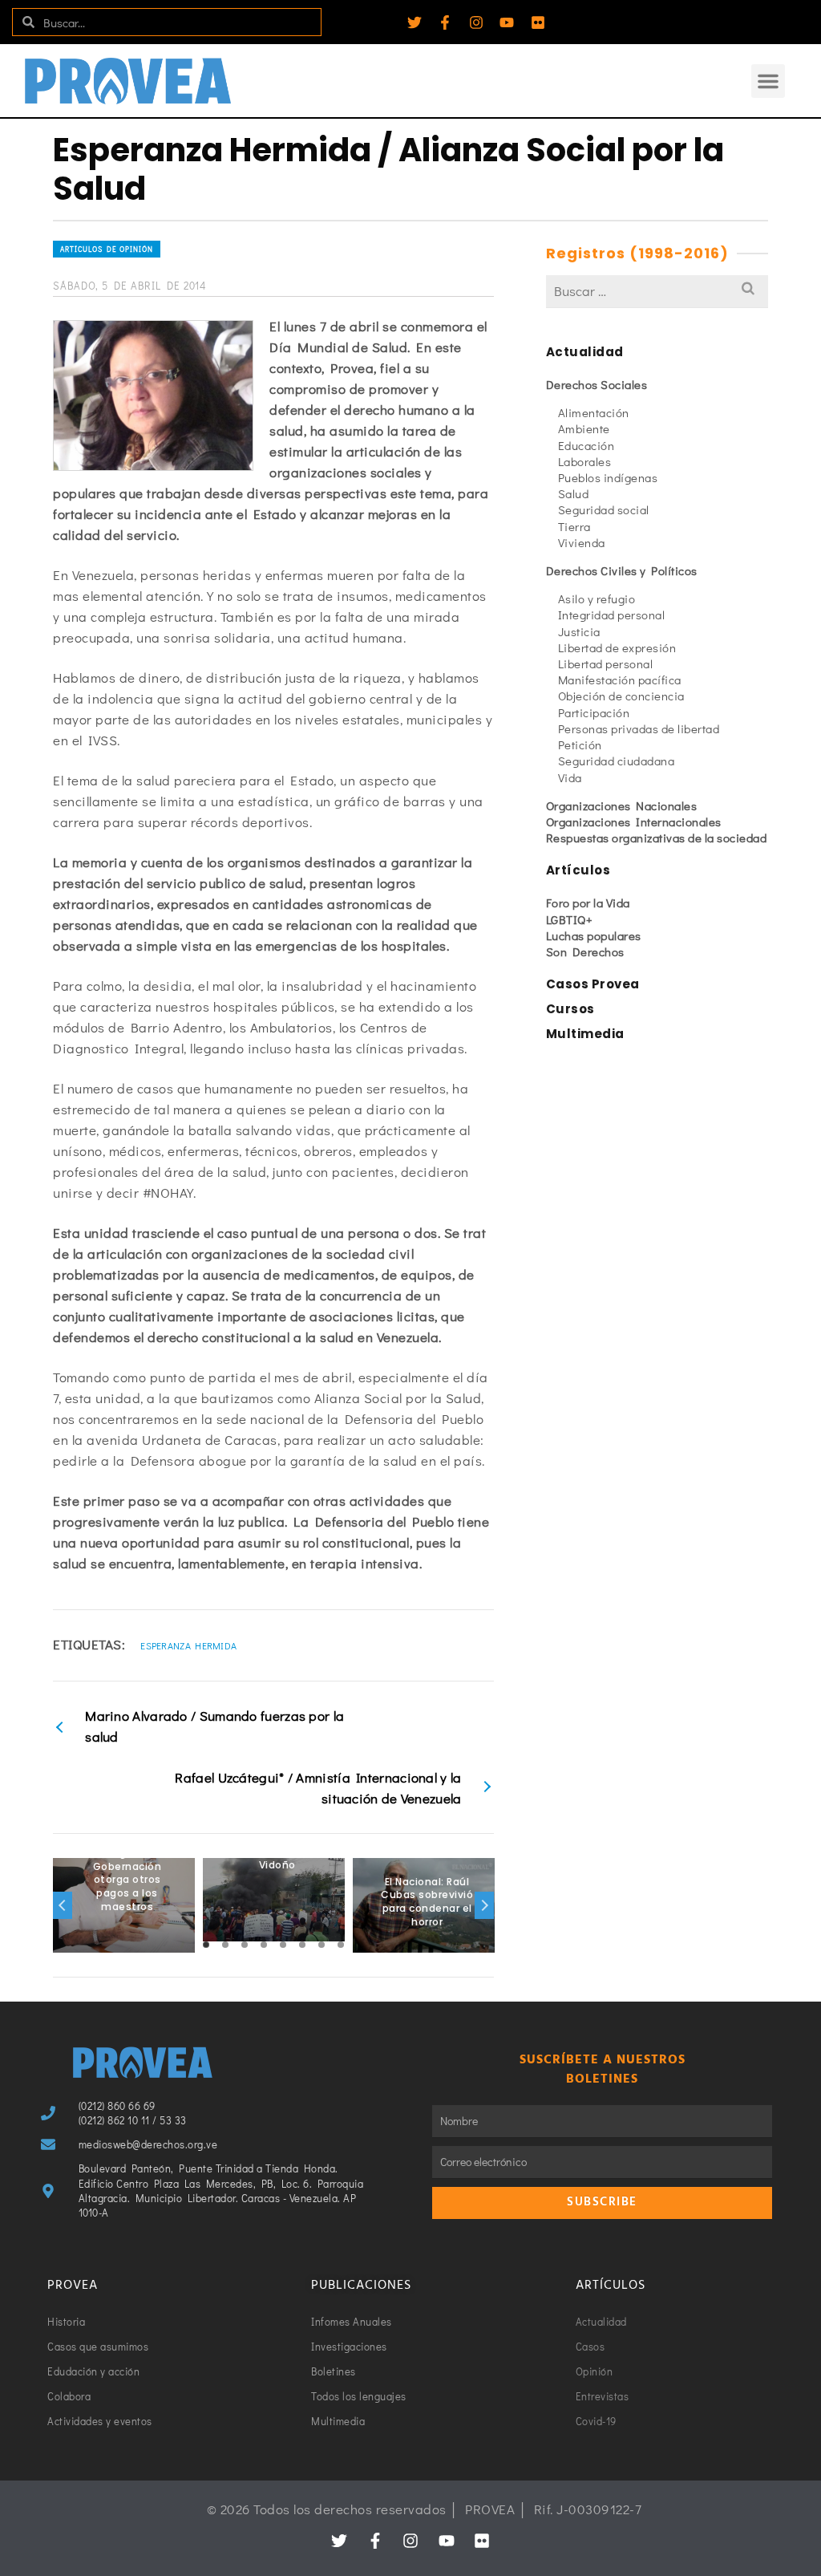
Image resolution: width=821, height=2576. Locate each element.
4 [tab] (264, 1945)
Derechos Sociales (597, 384)
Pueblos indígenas (608, 477)
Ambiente (584, 428)
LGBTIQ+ (570, 919)
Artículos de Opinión (107, 249)
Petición (580, 744)
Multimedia (585, 1034)
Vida (570, 777)
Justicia (579, 631)
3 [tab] (245, 1945)
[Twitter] (415, 22)
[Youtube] (507, 22)
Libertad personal (606, 663)
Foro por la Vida (588, 903)
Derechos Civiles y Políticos (622, 570)
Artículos (578, 870)
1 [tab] (206, 1945)
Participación (594, 712)
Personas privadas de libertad (639, 728)
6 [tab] (302, 1945)
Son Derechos (585, 951)
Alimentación (594, 412)
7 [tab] (322, 1945)
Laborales (585, 461)
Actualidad (585, 352)
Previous (63, 1905)
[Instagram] (476, 22)
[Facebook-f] (445, 22)
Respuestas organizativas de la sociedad (657, 838)
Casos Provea (593, 984)
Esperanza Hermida (188, 1645)
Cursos (570, 1009)
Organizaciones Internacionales (634, 821)
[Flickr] (538, 22)
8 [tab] (341, 1945)
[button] (768, 81)
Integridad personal (612, 615)
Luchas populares (594, 935)
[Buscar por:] (657, 291)
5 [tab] (283, 1945)
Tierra (574, 526)
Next (484, 1905)
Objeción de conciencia (621, 696)
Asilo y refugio (597, 598)
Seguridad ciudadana (617, 761)
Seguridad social (604, 509)
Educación (586, 445)
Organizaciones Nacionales (622, 805)
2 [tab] (225, 1945)
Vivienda (582, 542)
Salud (574, 493)
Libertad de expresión (617, 647)
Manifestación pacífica (620, 679)
